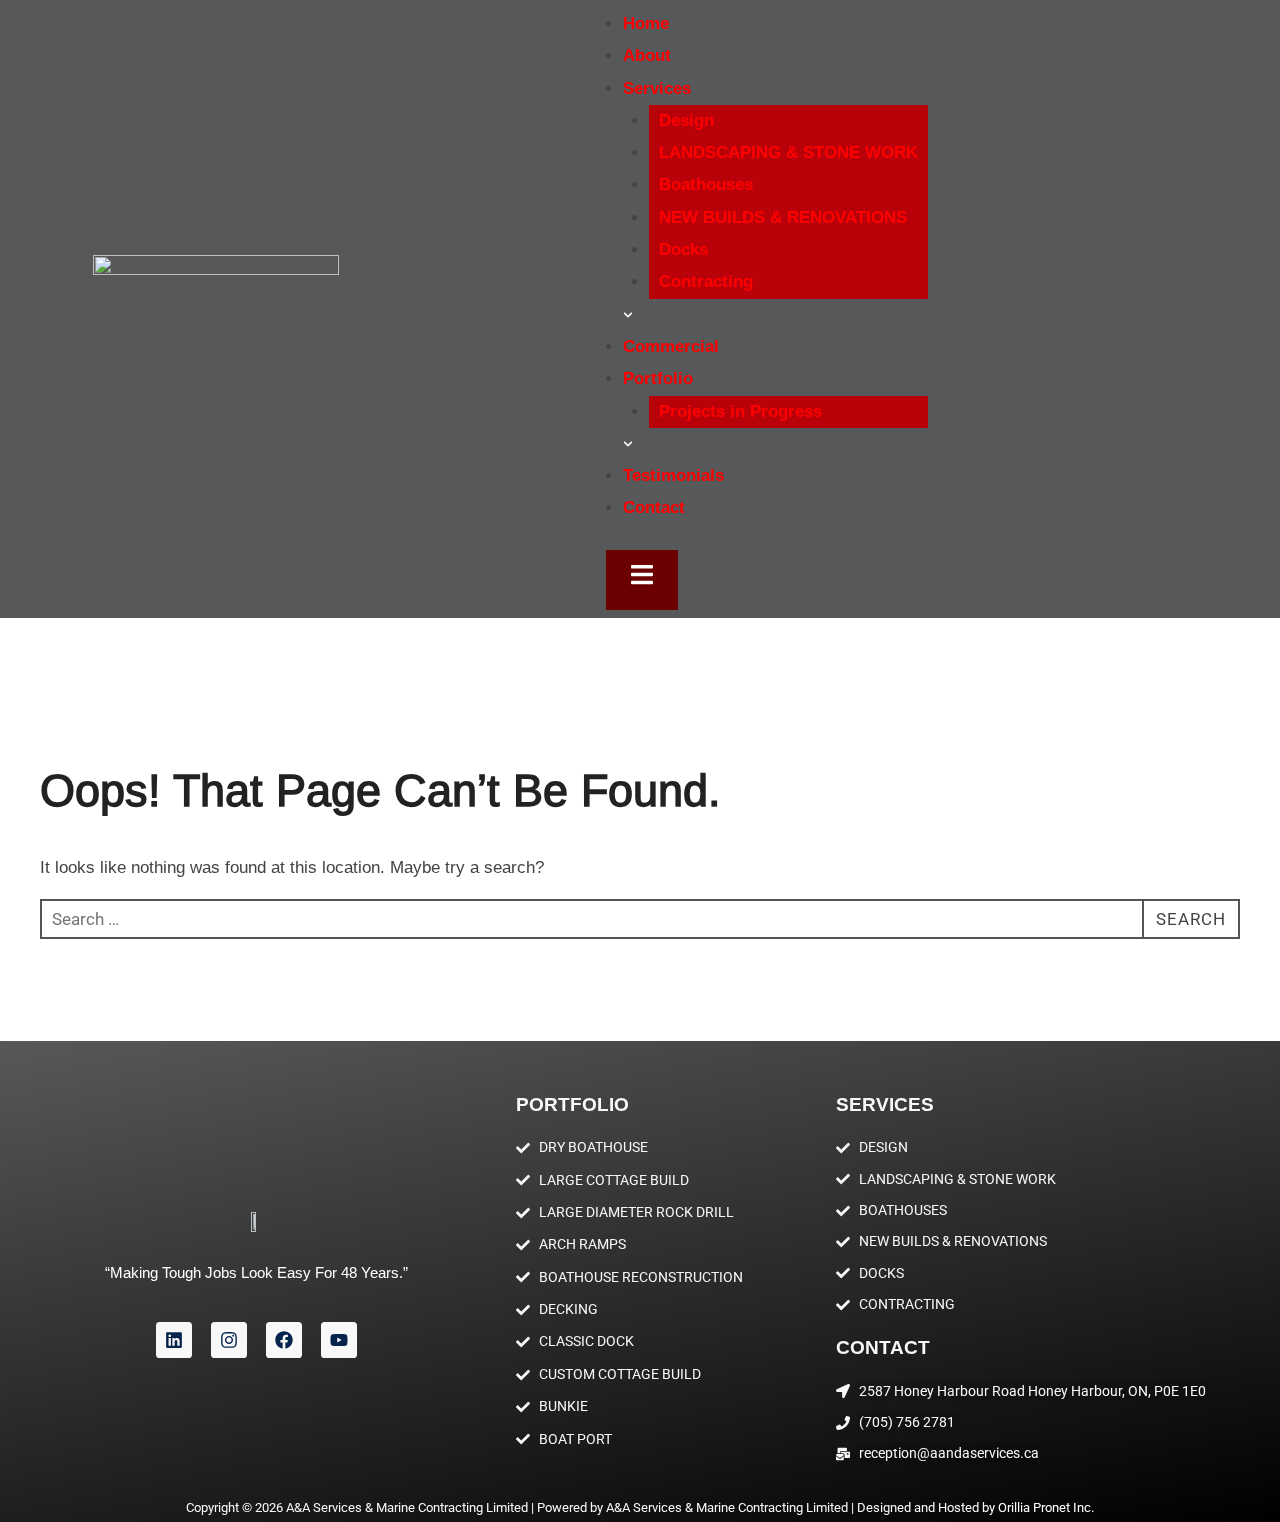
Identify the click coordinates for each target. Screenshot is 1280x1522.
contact (883, 1347)
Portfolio (658, 378)
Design (686, 120)
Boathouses (706, 184)
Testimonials (673, 475)
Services (885, 1104)
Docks (683, 249)
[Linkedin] (174, 1340)
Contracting (706, 281)
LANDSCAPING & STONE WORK (788, 152)
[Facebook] (284, 1340)
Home (646, 23)
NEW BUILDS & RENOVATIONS (783, 217)
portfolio (572, 1104)
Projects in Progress (740, 411)
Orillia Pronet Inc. (1046, 1507)
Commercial (671, 346)
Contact (654, 507)
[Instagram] (229, 1340)
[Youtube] (339, 1340)
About (647, 55)
